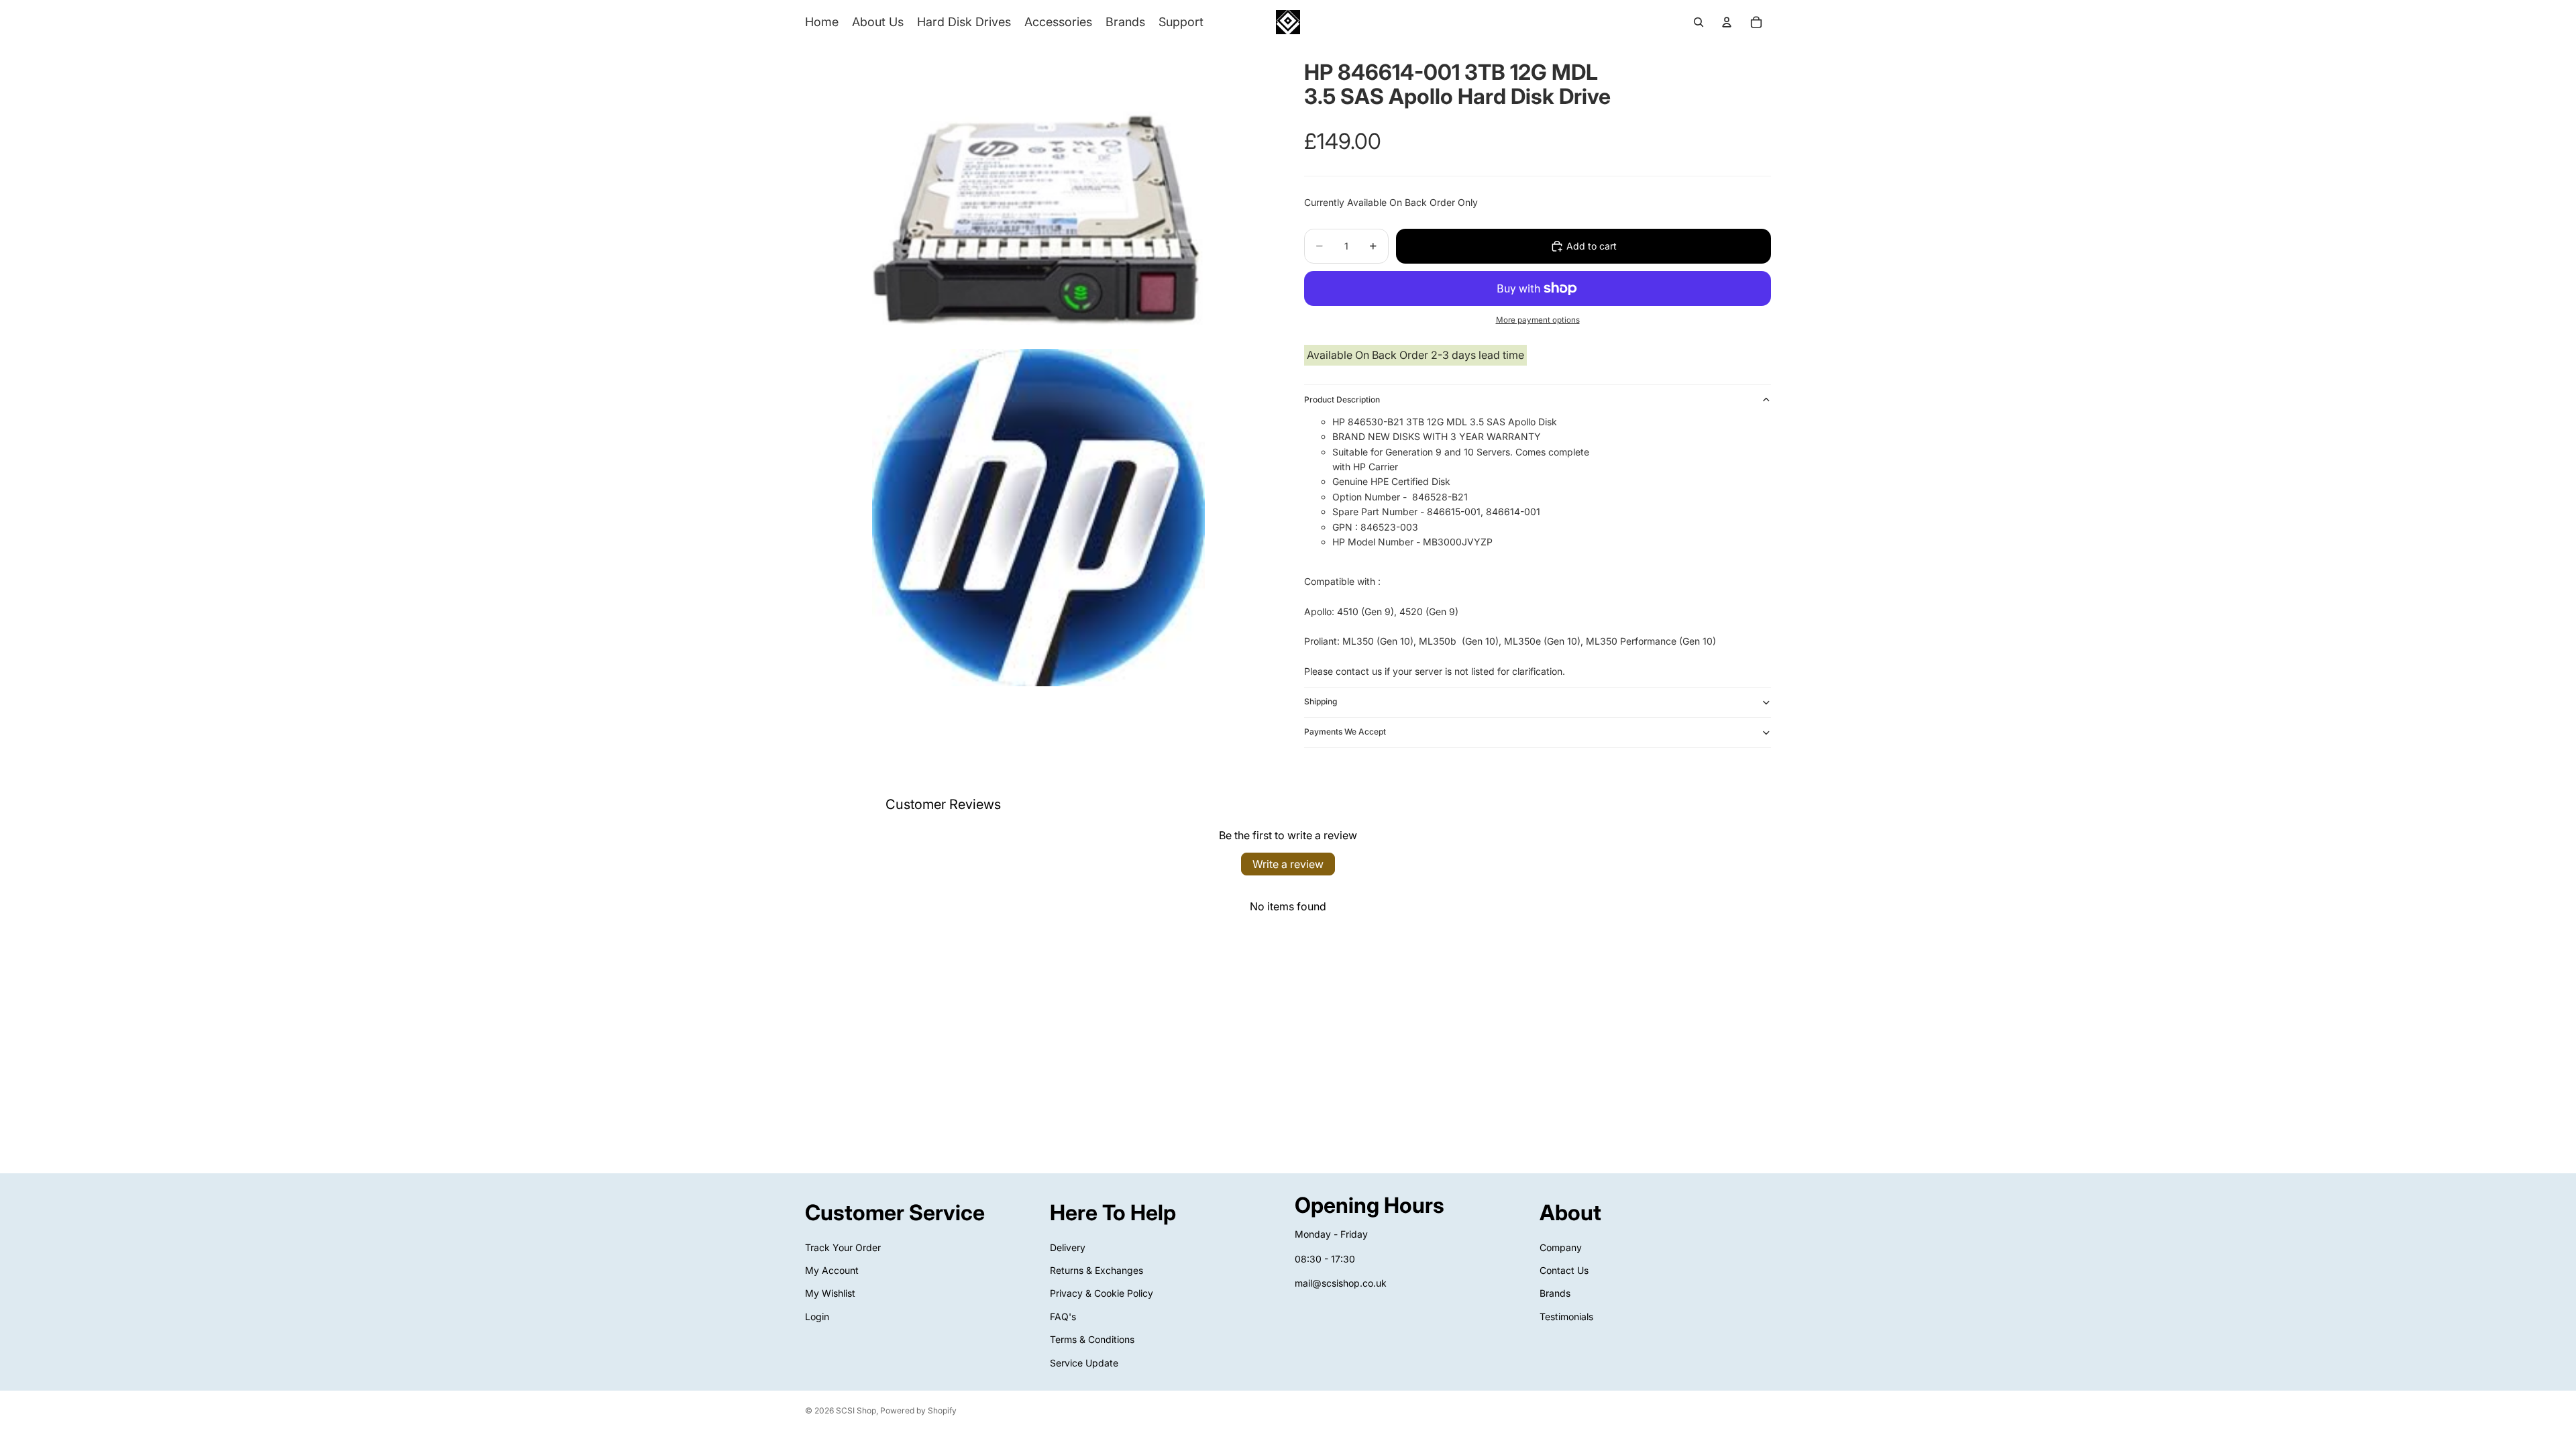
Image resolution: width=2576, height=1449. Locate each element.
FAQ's (1063, 1317)
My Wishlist (830, 1293)
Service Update (1084, 1362)
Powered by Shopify (918, 1410)
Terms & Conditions (1092, 1339)
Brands (1555, 1293)
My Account (832, 1270)
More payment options (1538, 320)
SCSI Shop (856, 1410)
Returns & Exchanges (1096, 1270)
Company (1561, 1247)
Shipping (1321, 701)
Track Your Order (843, 1247)
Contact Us (1564, 1270)
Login (817, 1317)
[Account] (1727, 22)
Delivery (1068, 1247)
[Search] (1699, 22)
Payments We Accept (1345, 732)
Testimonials (1566, 1317)
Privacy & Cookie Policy (1102, 1293)
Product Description (1342, 399)
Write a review (1288, 864)
